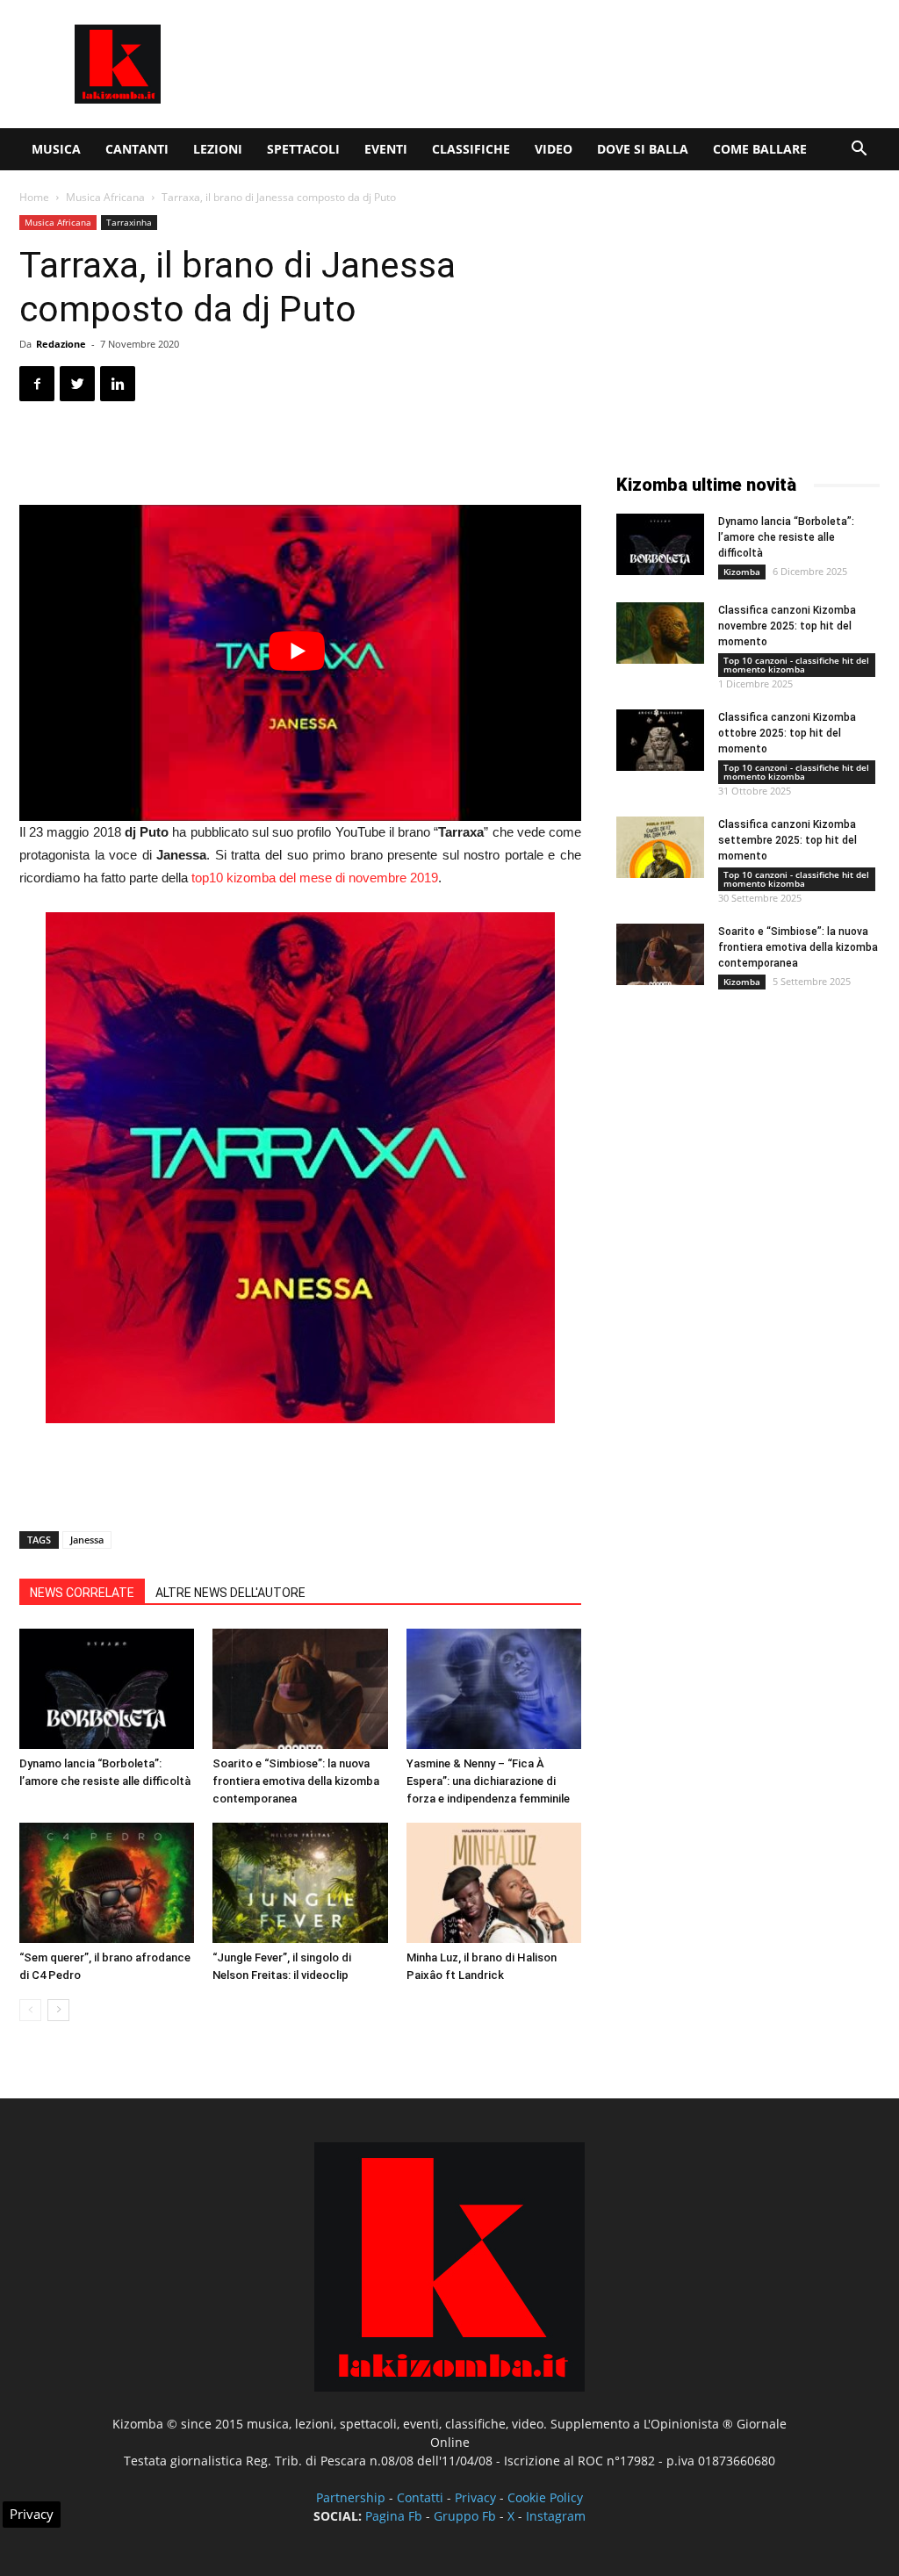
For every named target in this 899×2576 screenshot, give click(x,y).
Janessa (87, 1540)
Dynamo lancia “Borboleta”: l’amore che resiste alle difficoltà (786, 537)
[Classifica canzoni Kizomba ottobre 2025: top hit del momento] (660, 740)
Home (34, 197)
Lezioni (218, 149)
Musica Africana (105, 197)
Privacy (475, 2497)
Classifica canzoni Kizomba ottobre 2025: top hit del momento (787, 733)
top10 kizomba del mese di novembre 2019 (315, 878)
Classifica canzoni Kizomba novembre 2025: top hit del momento (787, 626)
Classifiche (471, 149)
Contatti (420, 2497)
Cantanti (137, 149)
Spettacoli (303, 149)
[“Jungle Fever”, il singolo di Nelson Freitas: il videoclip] (300, 1883)
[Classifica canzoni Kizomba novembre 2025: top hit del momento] (660, 633)
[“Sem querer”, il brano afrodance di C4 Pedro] (107, 1883)
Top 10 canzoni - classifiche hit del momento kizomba (796, 665)
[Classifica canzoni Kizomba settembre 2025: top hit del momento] (660, 847)
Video (554, 149)
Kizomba (742, 572)
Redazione (61, 344)
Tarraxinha (129, 222)
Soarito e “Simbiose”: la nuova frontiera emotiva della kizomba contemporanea (296, 1781)
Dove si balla (643, 149)
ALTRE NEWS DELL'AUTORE (230, 1593)
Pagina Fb (394, 2516)
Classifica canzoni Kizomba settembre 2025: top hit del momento (788, 840)
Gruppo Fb (465, 2516)
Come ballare (760, 149)
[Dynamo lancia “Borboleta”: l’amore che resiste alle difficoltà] (107, 1689)
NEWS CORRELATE (82, 1593)
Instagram (556, 2516)
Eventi (386, 149)
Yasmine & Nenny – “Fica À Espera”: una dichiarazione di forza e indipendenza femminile (488, 1781)
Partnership (351, 2497)
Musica (56, 149)
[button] (859, 151)
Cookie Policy (545, 2497)
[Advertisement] (560, 64)
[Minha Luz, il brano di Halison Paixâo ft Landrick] (494, 1883)
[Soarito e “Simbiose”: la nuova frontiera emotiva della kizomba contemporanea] (300, 1689)
